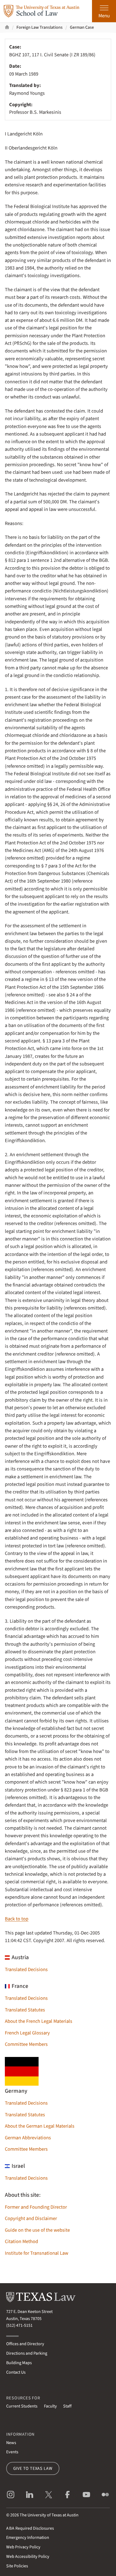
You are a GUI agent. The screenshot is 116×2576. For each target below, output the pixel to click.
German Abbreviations (28, 2138)
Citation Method (21, 2241)
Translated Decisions (26, 1969)
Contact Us (16, 2372)
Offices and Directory (25, 2344)
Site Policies (17, 2566)
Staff (67, 2406)
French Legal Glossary (27, 2033)
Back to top (17, 1919)
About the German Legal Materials (40, 2126)
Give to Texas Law (33, 2468)
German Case (82, 27)
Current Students (22, 2406)
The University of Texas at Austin (49, 2515)
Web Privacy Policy (23, 2547)
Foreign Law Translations (40, 27)
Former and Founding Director (36, 2207)
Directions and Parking (27, 2353)
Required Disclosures (30, 2528)
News (11, 2443)
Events (12, 2452)
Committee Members (26, 2044)
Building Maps (19, 2363)
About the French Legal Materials (39, 2021)
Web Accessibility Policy (28, 2556)
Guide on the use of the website (37, 2230)
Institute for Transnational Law (37, 2253)
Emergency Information (28, 2538)
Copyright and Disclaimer (31, 2218)
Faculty (50, 2406)
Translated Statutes (25, 2010)
